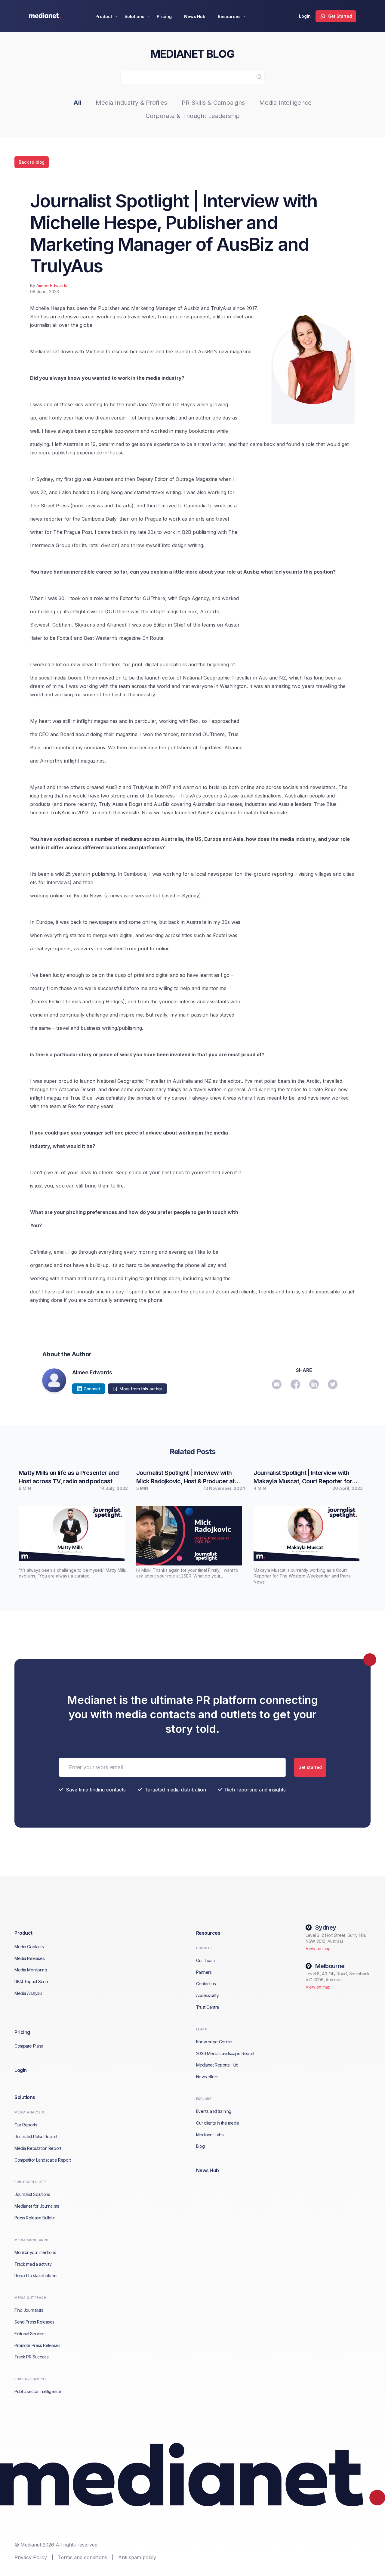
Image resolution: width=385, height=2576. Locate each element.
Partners (204, 1972)
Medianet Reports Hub (217, 2065)
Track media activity (33, 2264)
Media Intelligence (285, 103)
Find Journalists (29, 2310)
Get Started (340, 16)
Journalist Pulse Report (36, 2136)
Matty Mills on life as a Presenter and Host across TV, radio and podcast (69, 1477)
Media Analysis (28, 1993)
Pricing (164, 16)
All (77, 103)
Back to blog (32, 162)
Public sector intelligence (38, 2391)
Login (305, 16)
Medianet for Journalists (37, 2206)
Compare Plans (29, 2046)
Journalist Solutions (32, 2194)
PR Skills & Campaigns (213, 103)
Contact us (206, 1984)
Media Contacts (29, 1947)
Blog (200, 2146)
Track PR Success (31, 2357)
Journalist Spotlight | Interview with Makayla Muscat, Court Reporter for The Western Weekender (303, 1477)
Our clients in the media (218, 2123)
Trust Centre (208, 2007)
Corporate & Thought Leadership (193, 116)
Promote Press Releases (37, 2345)
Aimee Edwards (52, 285)
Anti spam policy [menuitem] (137, 2557)
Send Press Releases (34, 2322)
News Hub (195, 16)
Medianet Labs (210, 2135)
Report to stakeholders (36, 2276)
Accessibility (208, 1995)
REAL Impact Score (32, 1982)
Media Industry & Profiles (131, 103)
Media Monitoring (31, 1970)
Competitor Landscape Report (43, 2160)
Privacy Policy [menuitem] (31, 2557)
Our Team (205, 1960)
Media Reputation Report (38, 2148)
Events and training (214, 2111)
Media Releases (29, 1958)
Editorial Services (30, 2334)
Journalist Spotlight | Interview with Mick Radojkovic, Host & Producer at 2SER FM (185, 1477)
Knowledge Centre (214, 2042)
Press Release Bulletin (35, 2218)
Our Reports (26, 2125)
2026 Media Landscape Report (225, 2053)
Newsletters (207, 2077)
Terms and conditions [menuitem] (83, 2557)
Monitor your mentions (35, 2252)
